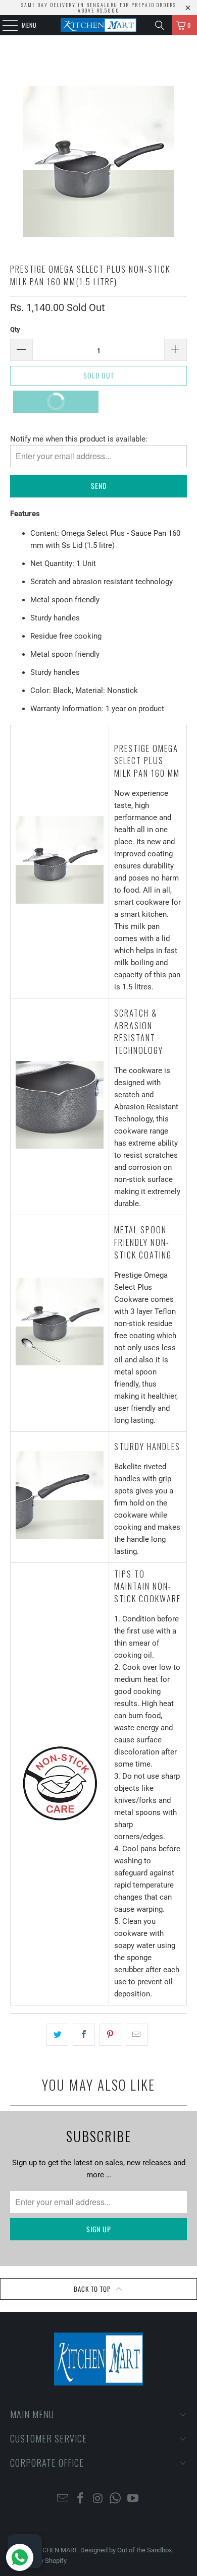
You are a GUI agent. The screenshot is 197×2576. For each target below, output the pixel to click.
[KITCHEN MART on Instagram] (98, 2499)
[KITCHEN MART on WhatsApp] (116, 2499)
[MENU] (5, 25)
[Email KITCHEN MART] (63, 2499)
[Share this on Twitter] (57, 2035)
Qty (15, 329)
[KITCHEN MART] (99, 25)
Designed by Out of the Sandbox (126, 2550)
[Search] (160, 25)
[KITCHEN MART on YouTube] (133, 2499)
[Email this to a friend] (137, 2035)
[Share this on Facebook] (84, 2035)
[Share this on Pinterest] (110, 2035)
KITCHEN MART (55, 2550)
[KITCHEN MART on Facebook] (80, 2499)
